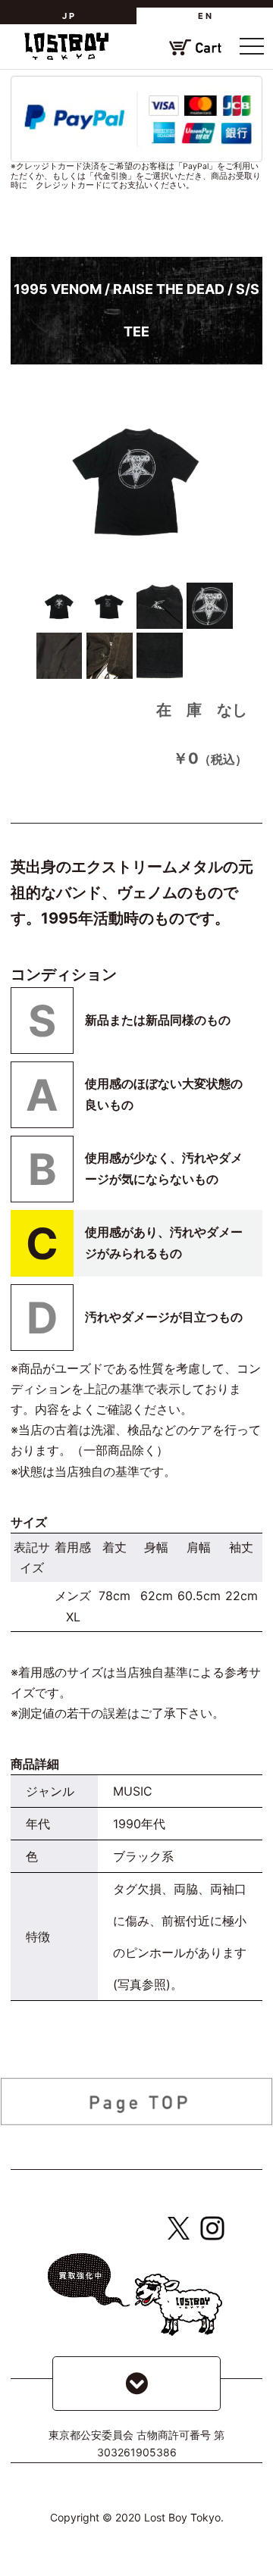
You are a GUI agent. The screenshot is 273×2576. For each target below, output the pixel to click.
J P (68, 16)
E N (205, 16)
